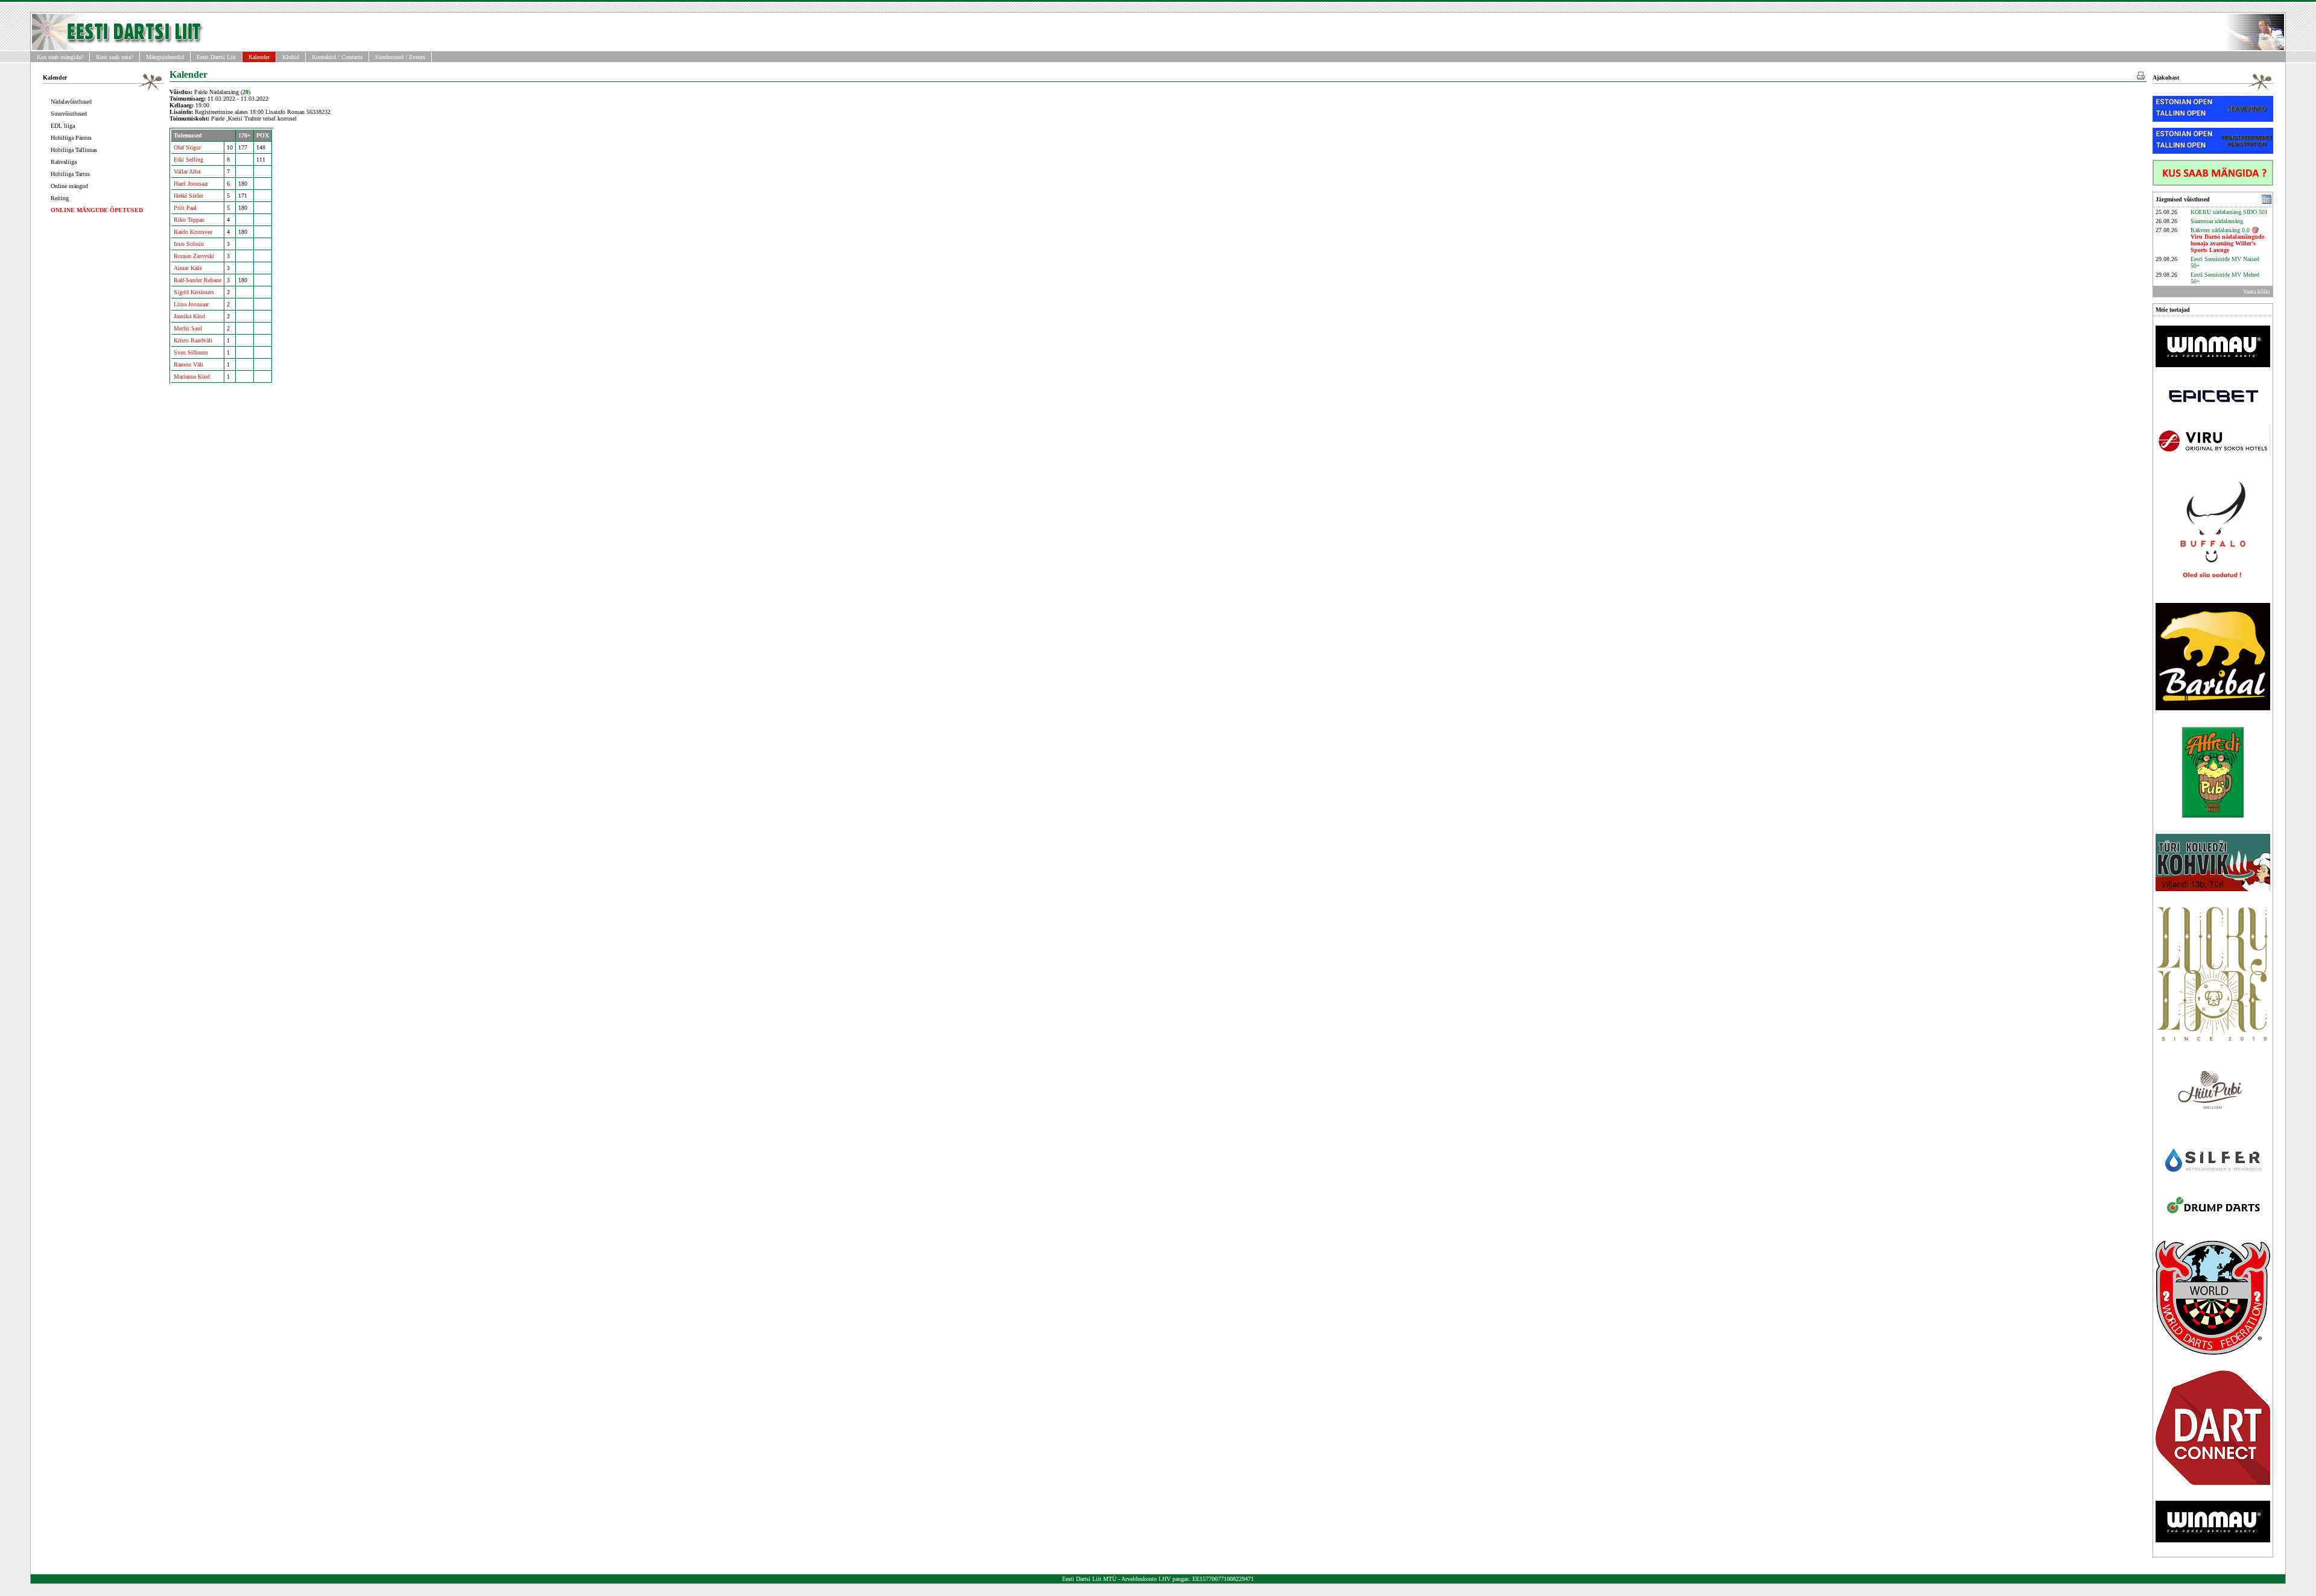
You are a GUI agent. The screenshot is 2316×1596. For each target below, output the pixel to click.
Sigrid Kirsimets (194, 292)
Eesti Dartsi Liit (216, 57)
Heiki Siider (188, 196)
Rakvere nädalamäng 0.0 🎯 (2227, 240)
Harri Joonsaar (191, 184)
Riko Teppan (189, 220)
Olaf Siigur (187, 147)
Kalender (259, 57)
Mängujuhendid (165, 57)
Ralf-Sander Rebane (198, 280)
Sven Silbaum (191, 352)
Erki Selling (188, 159)
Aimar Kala (188, 268)
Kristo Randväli (193, 340)
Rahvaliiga (64, 162)
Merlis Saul (188, 328)
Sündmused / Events (400, 57)
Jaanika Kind (189, 316)
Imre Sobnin (189, 244)
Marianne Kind (192, 377)
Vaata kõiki (2257, 292)
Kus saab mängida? (60, 57)
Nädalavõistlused (71, 102)
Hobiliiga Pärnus (71, 138)
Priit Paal (185, 208)
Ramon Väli (188, 364)
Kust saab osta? (115, 57)
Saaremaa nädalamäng (2217, 221)
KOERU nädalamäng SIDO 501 (2229, 212)
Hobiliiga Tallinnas (74, 150)
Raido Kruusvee (193, 232)
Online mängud (69, 186)
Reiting (60, 198)
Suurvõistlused (69, 114)
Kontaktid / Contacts (337, 57)
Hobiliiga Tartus (70, 174)
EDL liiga (63, 126)
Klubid (291, 57)
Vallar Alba (187, 172)
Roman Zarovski (194, 256)
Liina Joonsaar (191, 304)
